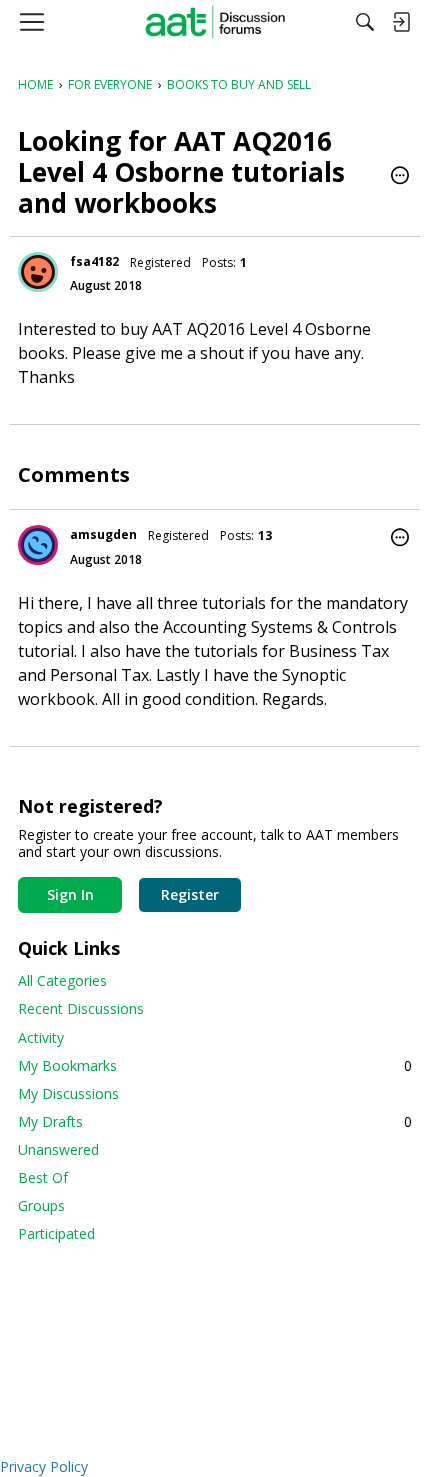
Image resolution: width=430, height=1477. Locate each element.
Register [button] (190, 894)
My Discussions (68, 1093)
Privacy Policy (44, 1466)
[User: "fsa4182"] (38, 272)
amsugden (103, 534)
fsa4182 (94, 261)
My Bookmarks (215, 1065)
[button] (400, 177)
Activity (41, 1037)
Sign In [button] (70, 894)
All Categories (62, 980)
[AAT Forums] (215, 22)
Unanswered (58, 1149)
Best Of (43, 1177)
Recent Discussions (81, 1008)
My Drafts (215, 1121)
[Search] (365, 22)
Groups (41, 1205)
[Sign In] (401, 22)
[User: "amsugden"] (38, 545)
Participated (56, 1233)
